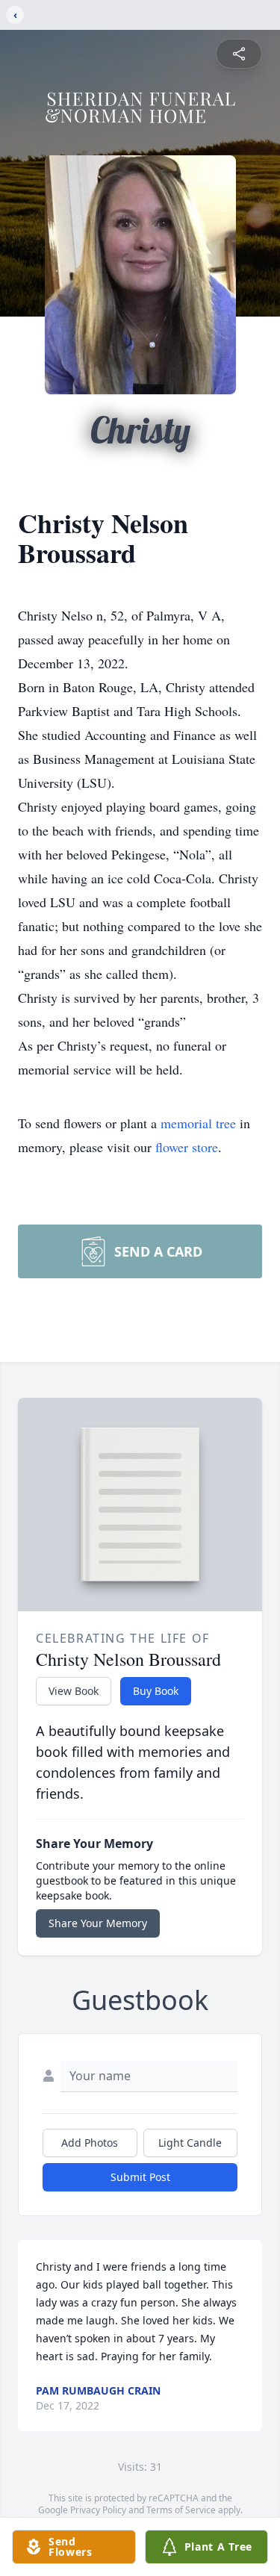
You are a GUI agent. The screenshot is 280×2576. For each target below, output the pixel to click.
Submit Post (140, 2177)
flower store (187, 1147)
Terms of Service (181, 2510)
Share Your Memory (98, 1923)
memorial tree (198, 1123)
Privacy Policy (98, 2510)
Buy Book (156, 1691)
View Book (74, 1691)
